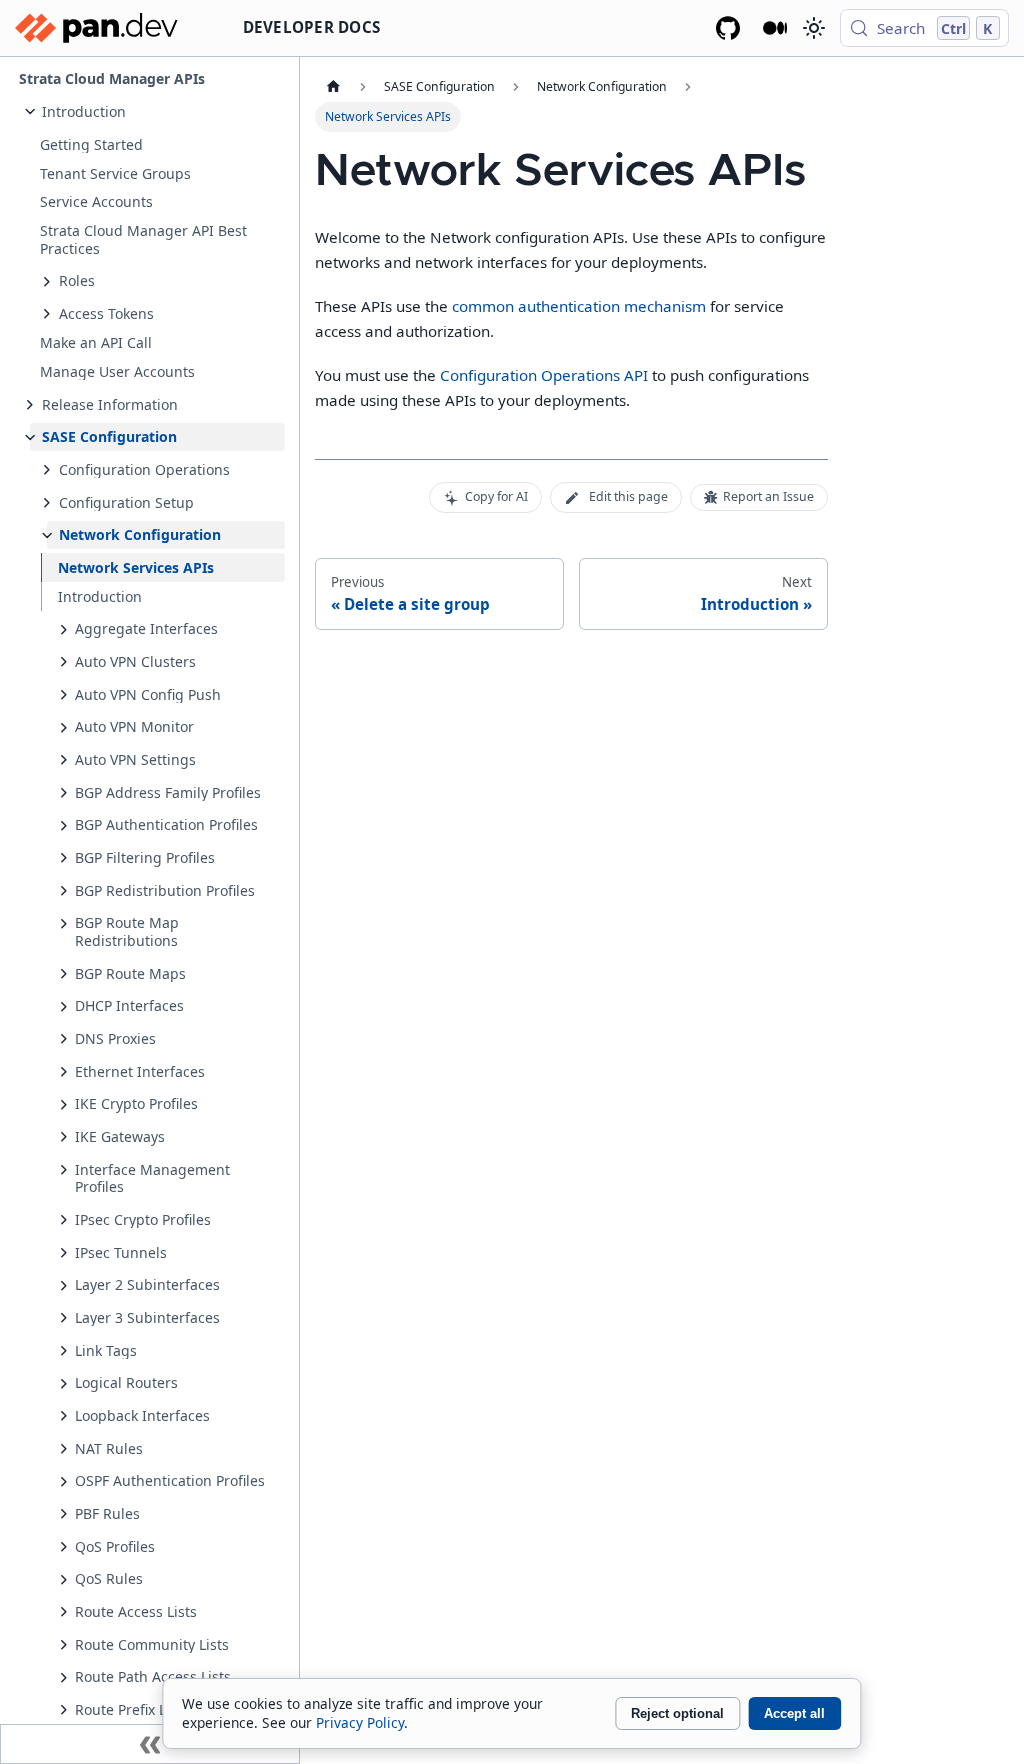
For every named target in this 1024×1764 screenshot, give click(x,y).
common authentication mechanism (579, 306)
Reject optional (677, 1713)
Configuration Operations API (544, 375)
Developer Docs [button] (312, 27)
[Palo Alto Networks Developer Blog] (775, 28)
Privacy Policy (360, 1722)
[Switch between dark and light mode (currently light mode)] (813, 28)
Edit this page (628, 496)
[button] (157, 111)
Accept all (794, 1713)
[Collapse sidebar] (150, 1744)
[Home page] (333, 87)
